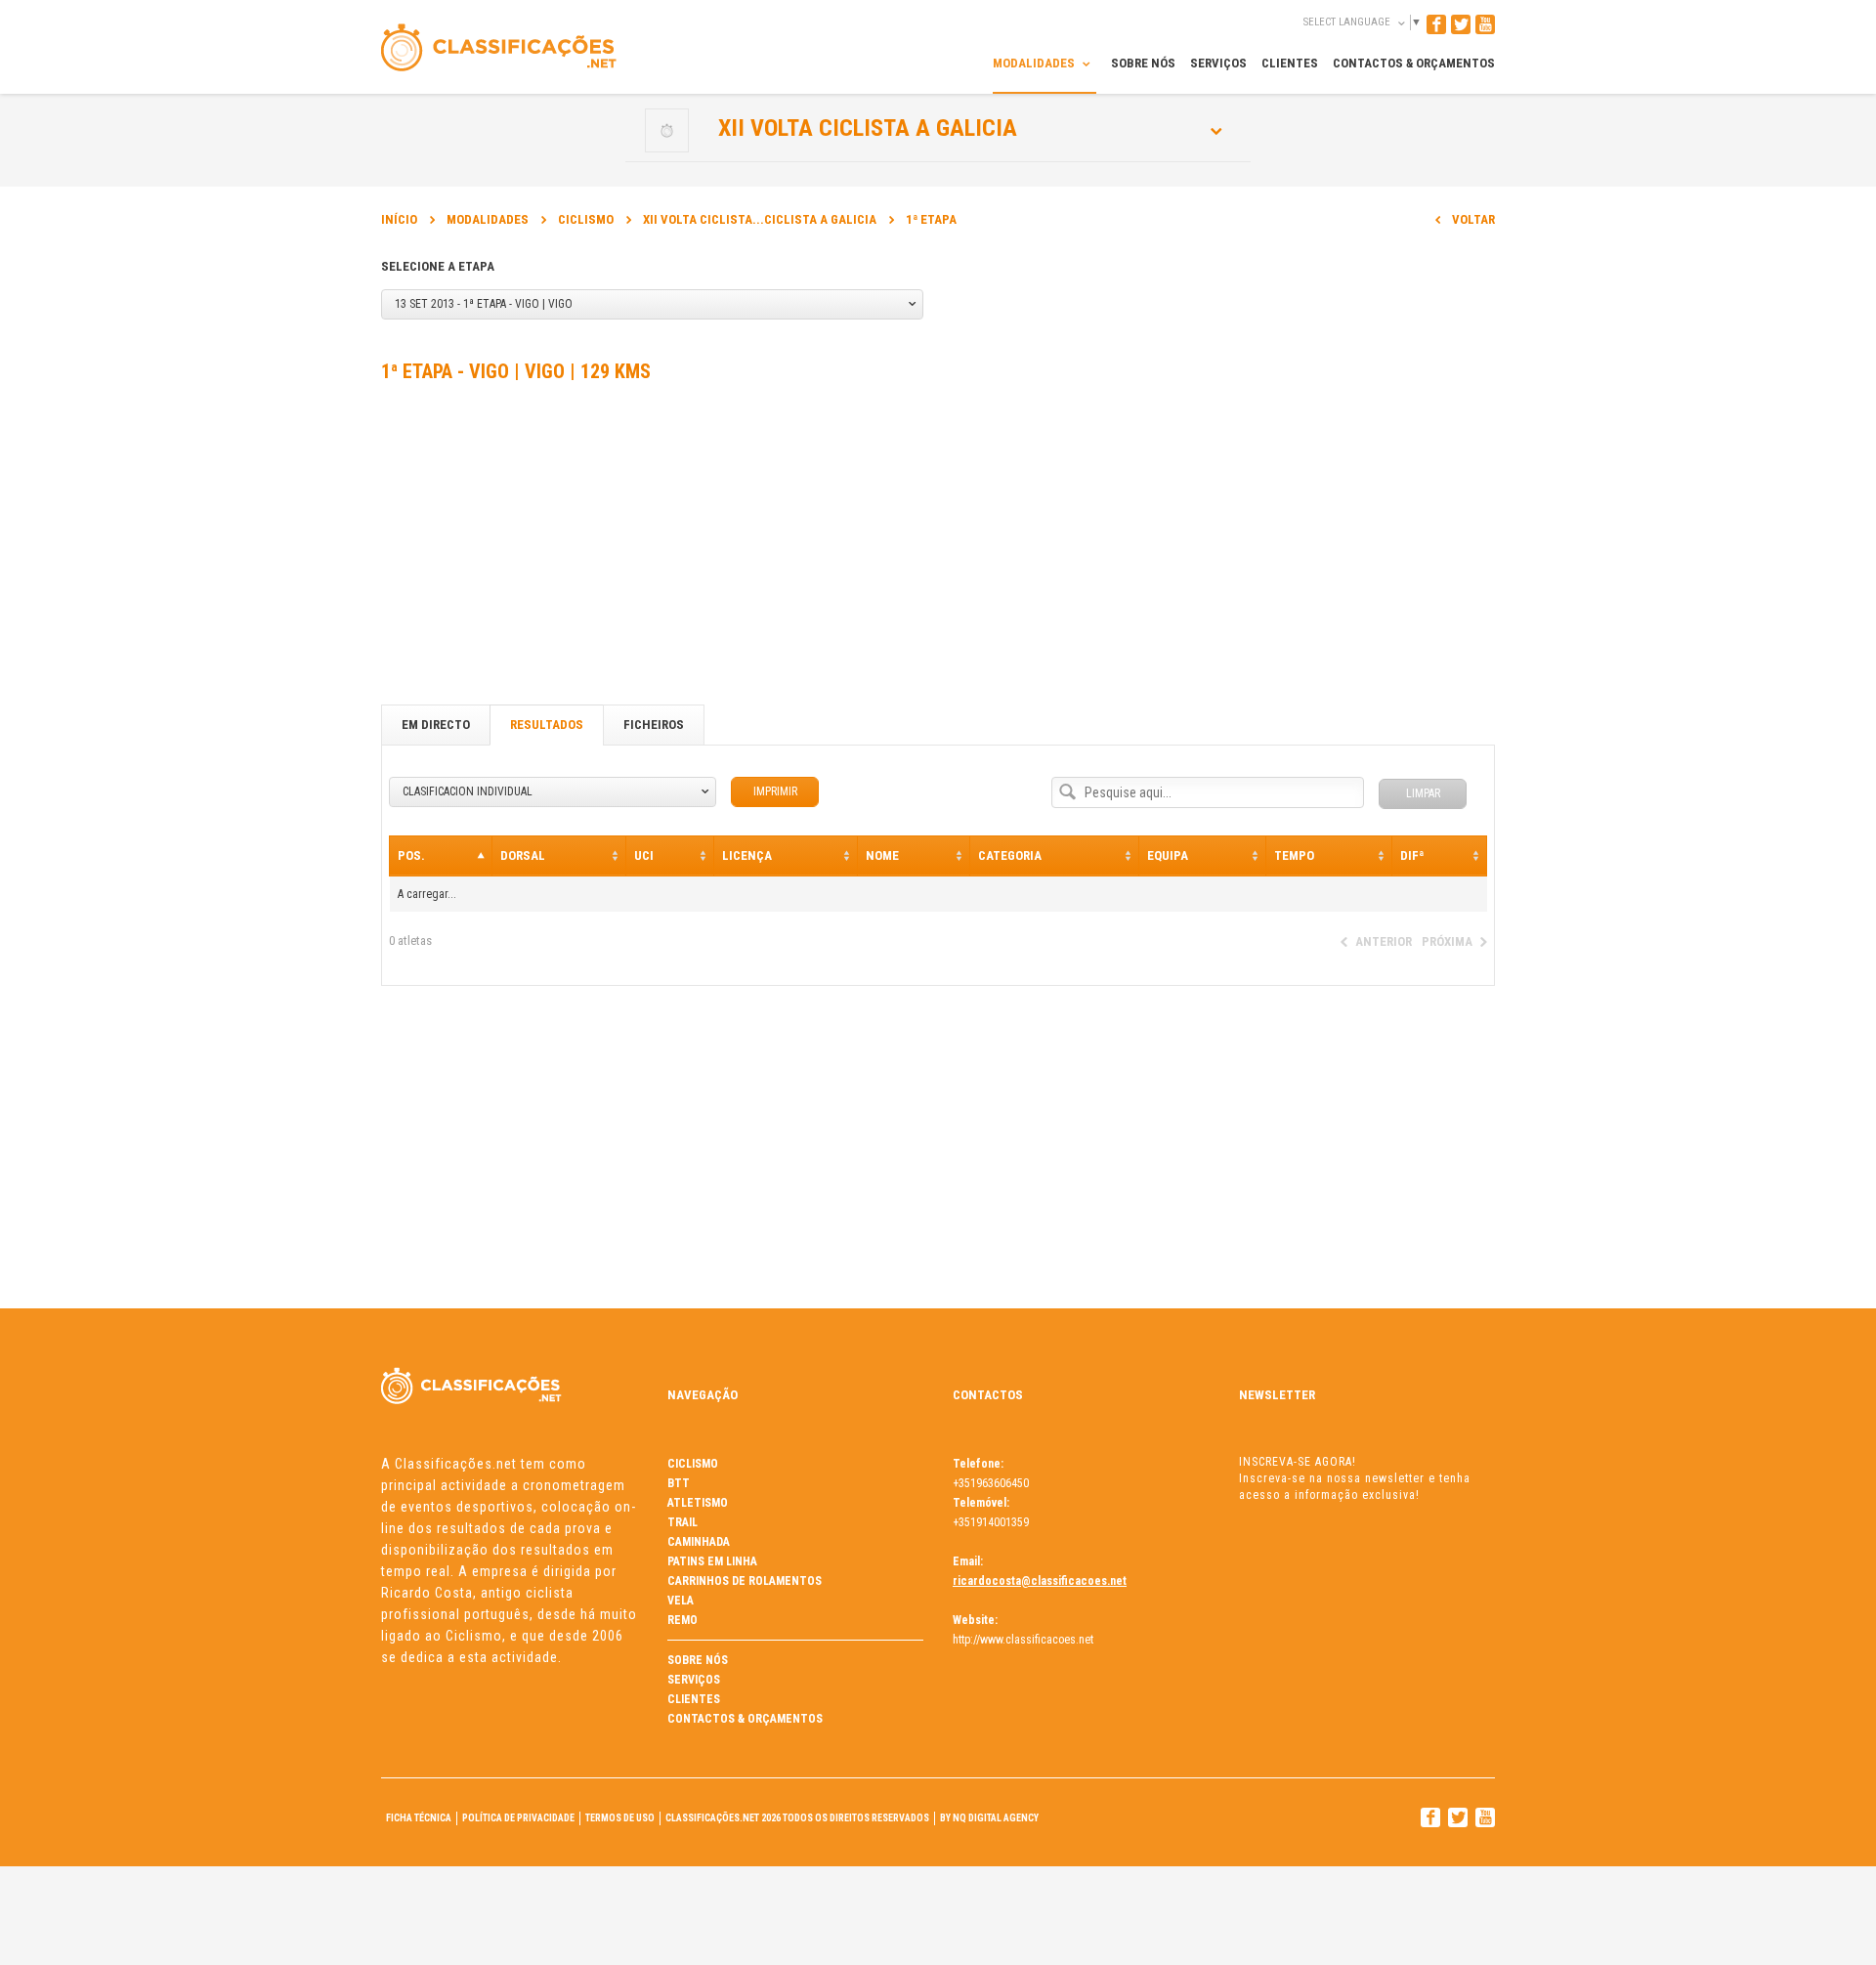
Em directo (436, 725)
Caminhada (699, 1542)
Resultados (547, 725)
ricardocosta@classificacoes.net (1040, 1581)
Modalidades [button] (1035, 63)
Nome (882, 855)
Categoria (1010, 855)
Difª (1412, 855)
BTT (679, 1483)
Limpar (1423, 793)
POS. (411, 855)
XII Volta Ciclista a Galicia (868, 128)
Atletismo (698, 1503)
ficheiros (654, 725)
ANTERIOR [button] (1384, 941)
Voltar (1473, 219)
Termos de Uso (620, 1818)
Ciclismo (586, 219)
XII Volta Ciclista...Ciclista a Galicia (760, 219)
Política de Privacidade (518, 1818)
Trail (682, 1522)
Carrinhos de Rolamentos (745, 1581)
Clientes (694, 1699)
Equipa (1168, 855)
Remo (682, 1620)
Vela (681, 1601)
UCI (644, 855)
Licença (747, 855)
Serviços (694, 1680)
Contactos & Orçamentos (745, 1719)
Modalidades (488, 219)
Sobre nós (698, 1660)
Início (399, 219)
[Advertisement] (938, 548)
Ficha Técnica (419, 1818)
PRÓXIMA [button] (1447, 941)
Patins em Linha (712, 1561)
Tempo (1294, 855)
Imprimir (775, 791)
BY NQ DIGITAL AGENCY (989, 1818)
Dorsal (523, 855)
